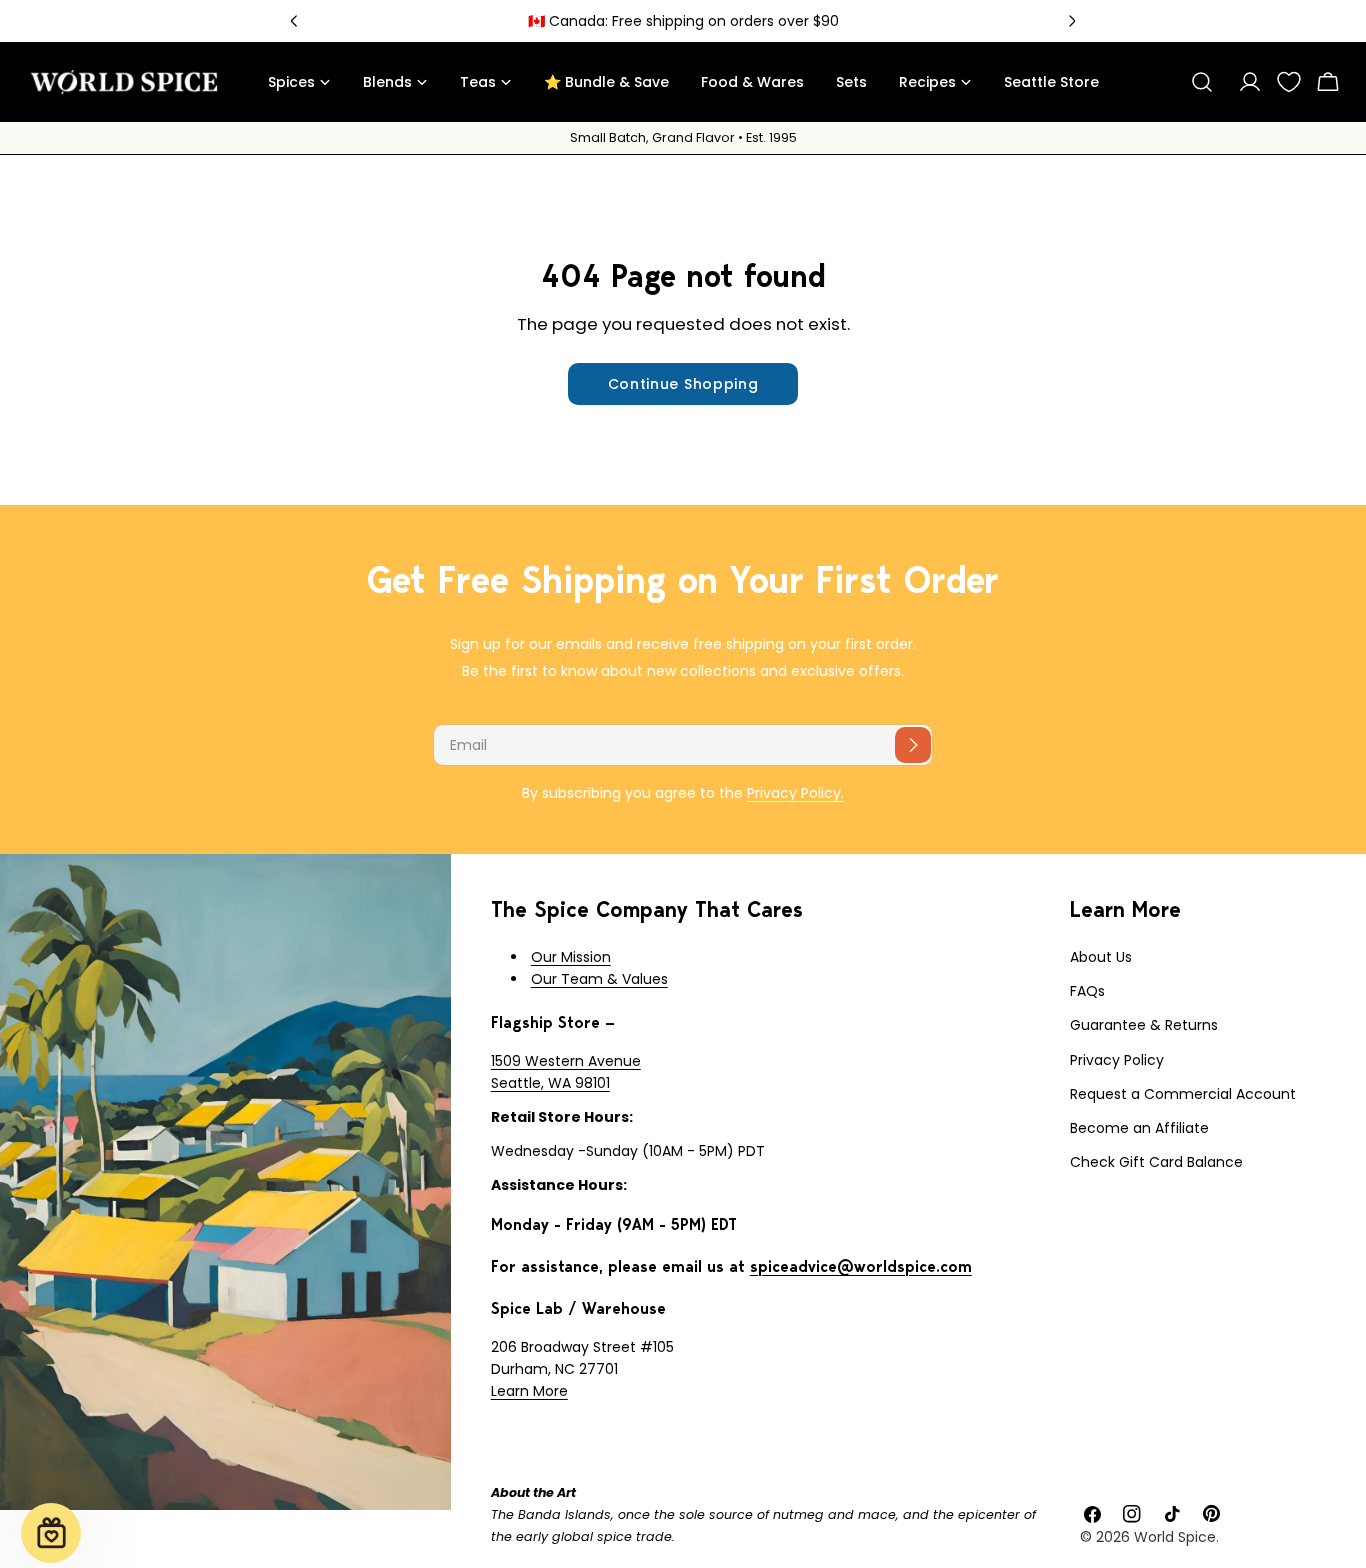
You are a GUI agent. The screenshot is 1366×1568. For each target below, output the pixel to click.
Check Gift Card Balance (1156, 1162)
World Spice (1175, 1537)
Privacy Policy (1117, 1060)
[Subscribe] (913, 745)
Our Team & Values (599, 979)
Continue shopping (683, 384)
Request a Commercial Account (1183, 1094)
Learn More (529, 1391)
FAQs (1087, 991)
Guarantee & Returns (1144, 1025)
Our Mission (571, 957)
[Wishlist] (1289, 82)
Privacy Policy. (795, 793)
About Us (1101, 957)
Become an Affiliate (1139, 1128)
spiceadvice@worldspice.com (861, 1266)
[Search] (1202, 82)
